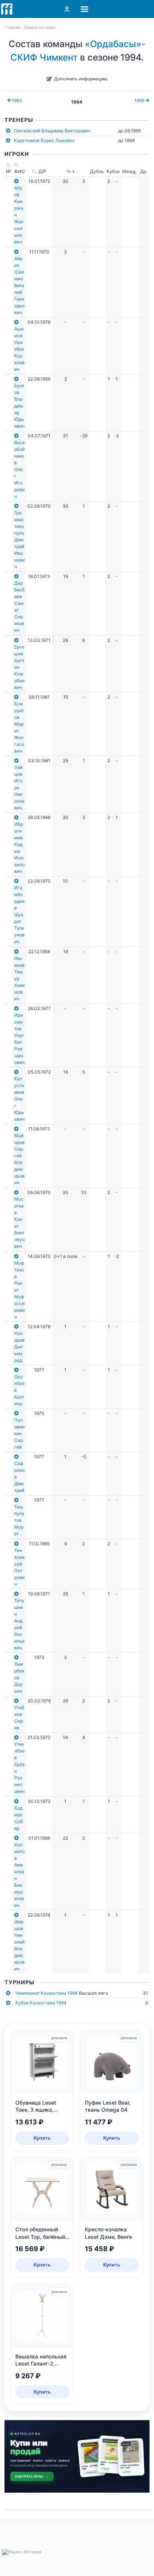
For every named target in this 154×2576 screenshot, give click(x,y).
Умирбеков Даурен (19, 1678)
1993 (17, 100)
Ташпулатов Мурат (19, 1520)
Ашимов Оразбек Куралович (19, 349)
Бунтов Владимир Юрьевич (19, 406)
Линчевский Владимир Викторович (52, 131)
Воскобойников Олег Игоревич (19, 469)
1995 (140, 100)
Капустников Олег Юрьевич (19, 1099)
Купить (42, 2138)
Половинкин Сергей (19, 1433)
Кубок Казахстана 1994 (41, 2003)
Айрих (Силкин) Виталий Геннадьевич (19, 285)
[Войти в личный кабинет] (67, 9)
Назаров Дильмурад (19, 1347)
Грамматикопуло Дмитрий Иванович (19, 540)
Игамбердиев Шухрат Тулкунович (19, 915)
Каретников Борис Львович (44, 140)
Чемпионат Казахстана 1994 (47, 1993)
